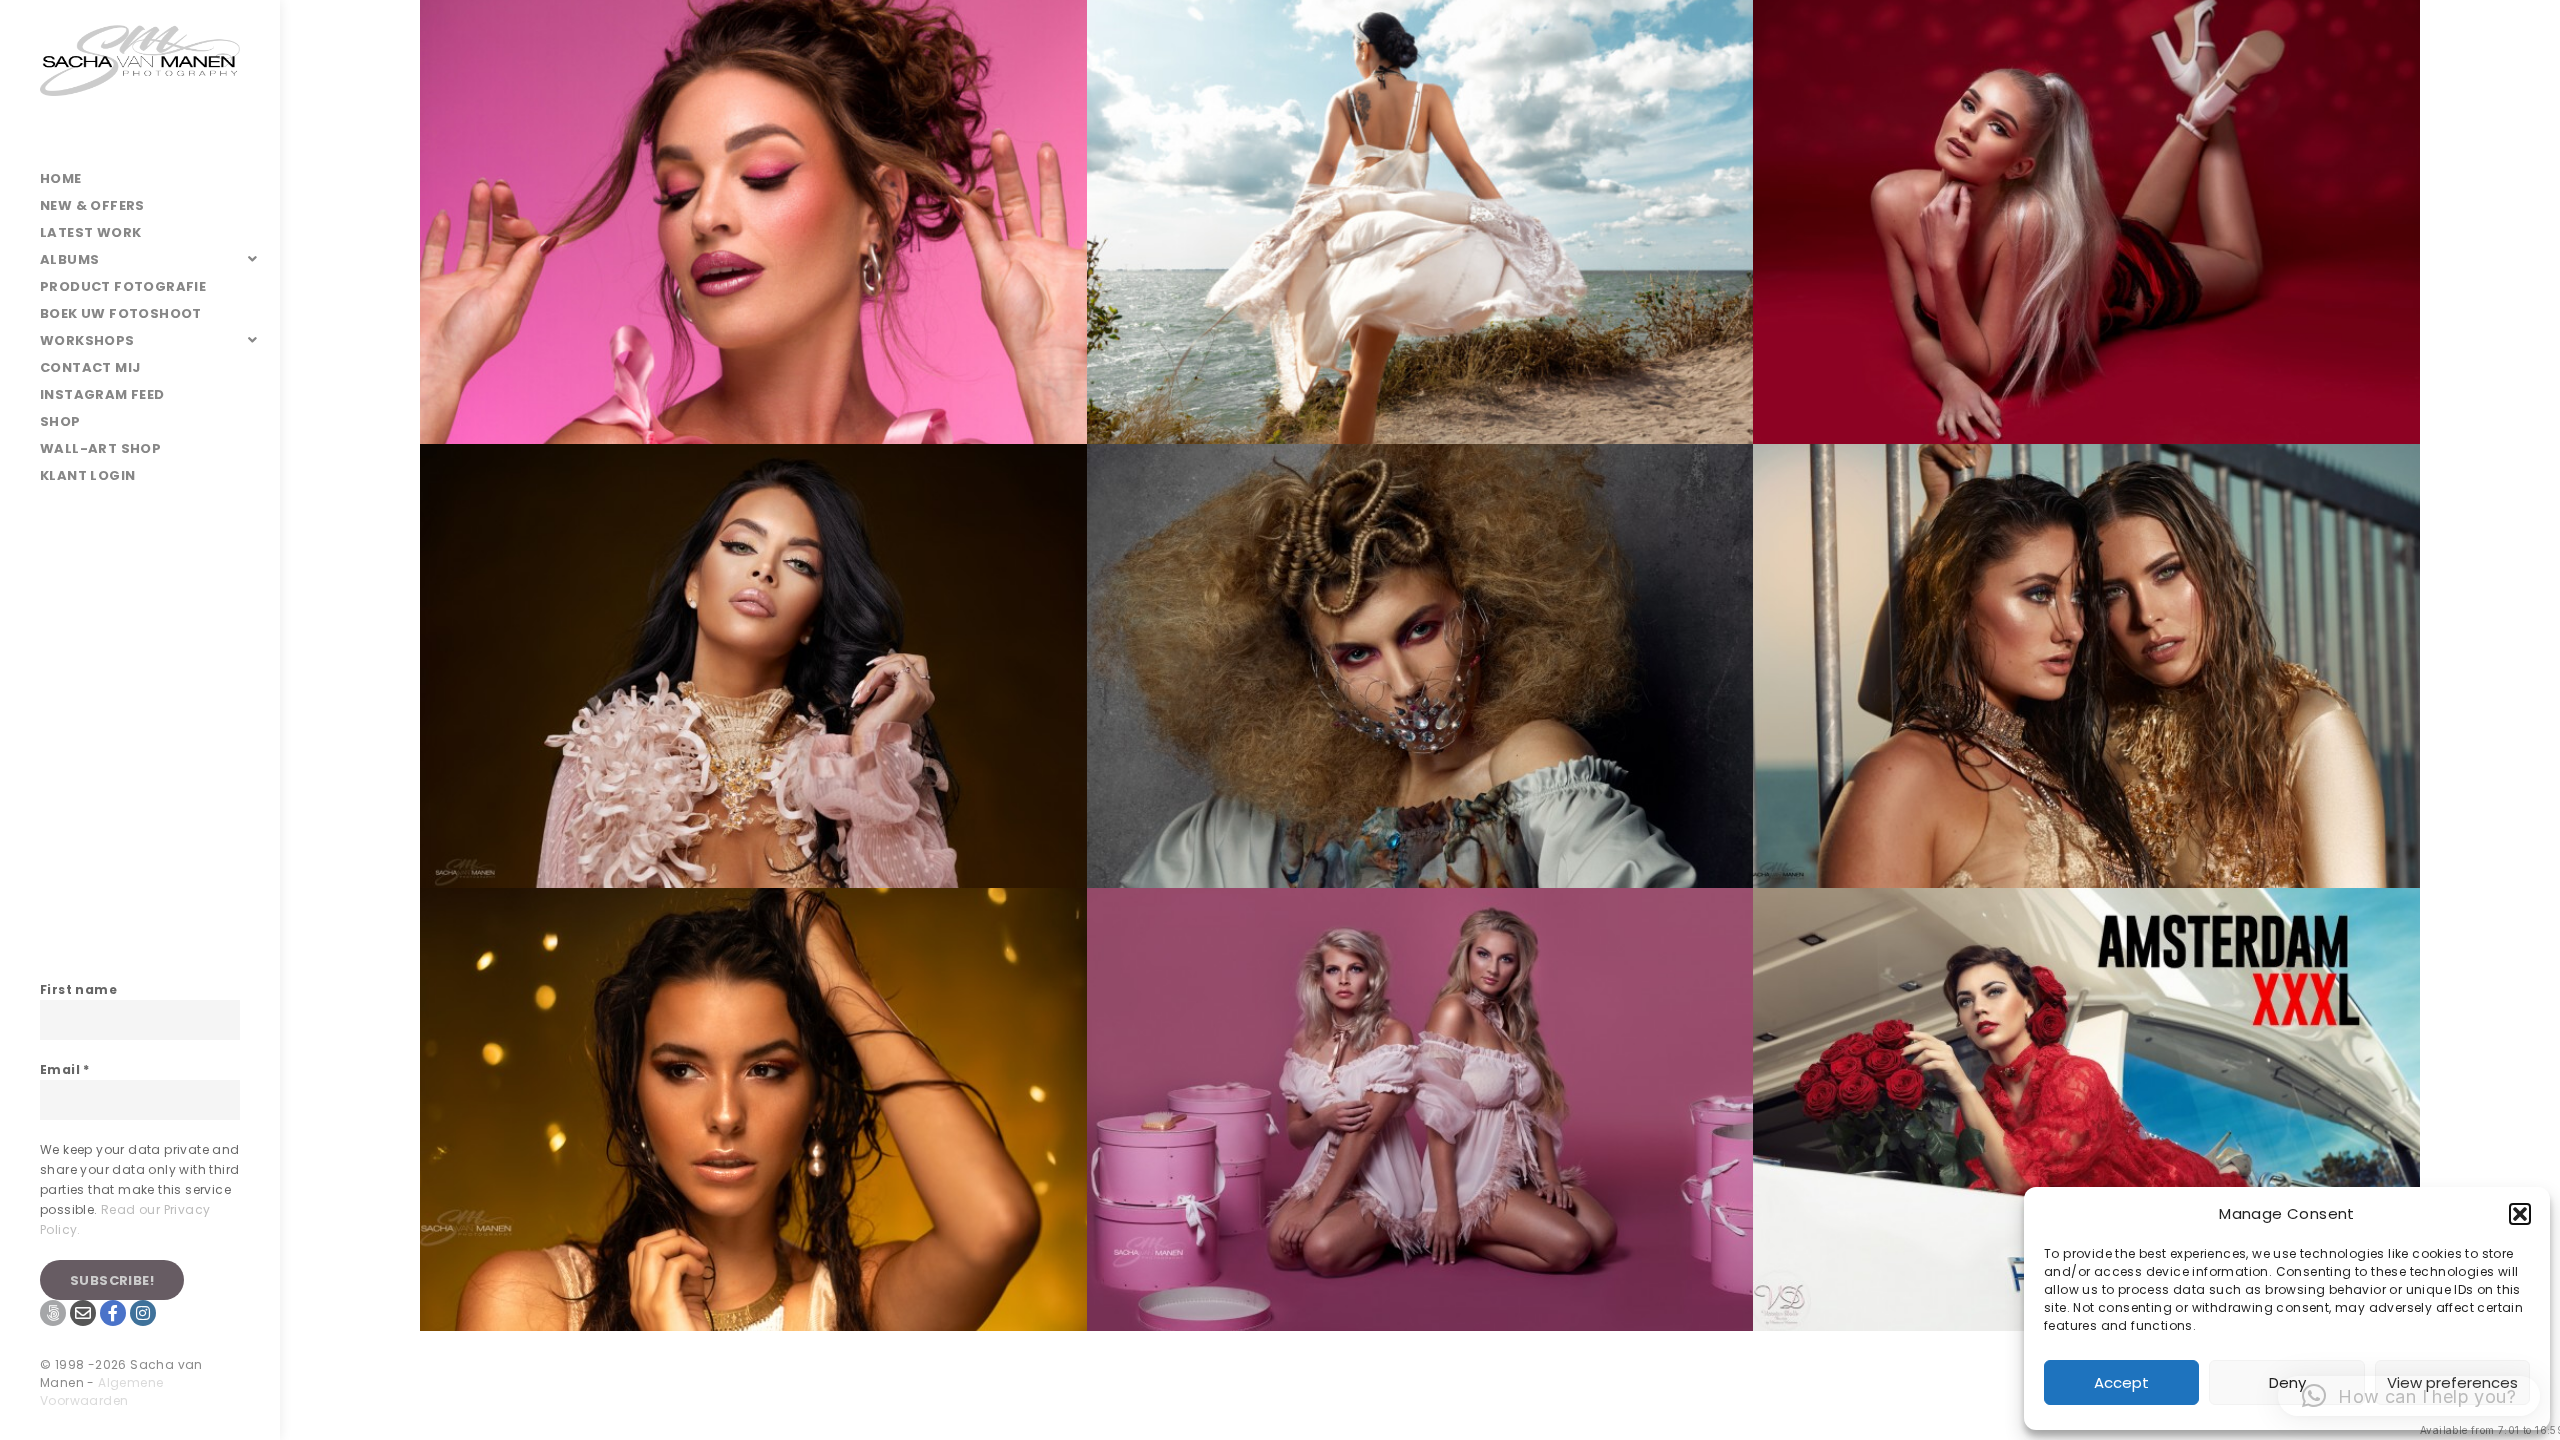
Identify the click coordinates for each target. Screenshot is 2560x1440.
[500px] (53, 1313)
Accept (2121, 1382)
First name (78, 989)
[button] (2520, 1214)
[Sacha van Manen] (140, 82)
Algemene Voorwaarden (101, 1391)
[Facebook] (113, 1313)
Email (65, 1069)
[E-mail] (83, 1313)
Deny (2287, 1382)
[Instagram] (143, 1313)
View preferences (2452, 1382)
